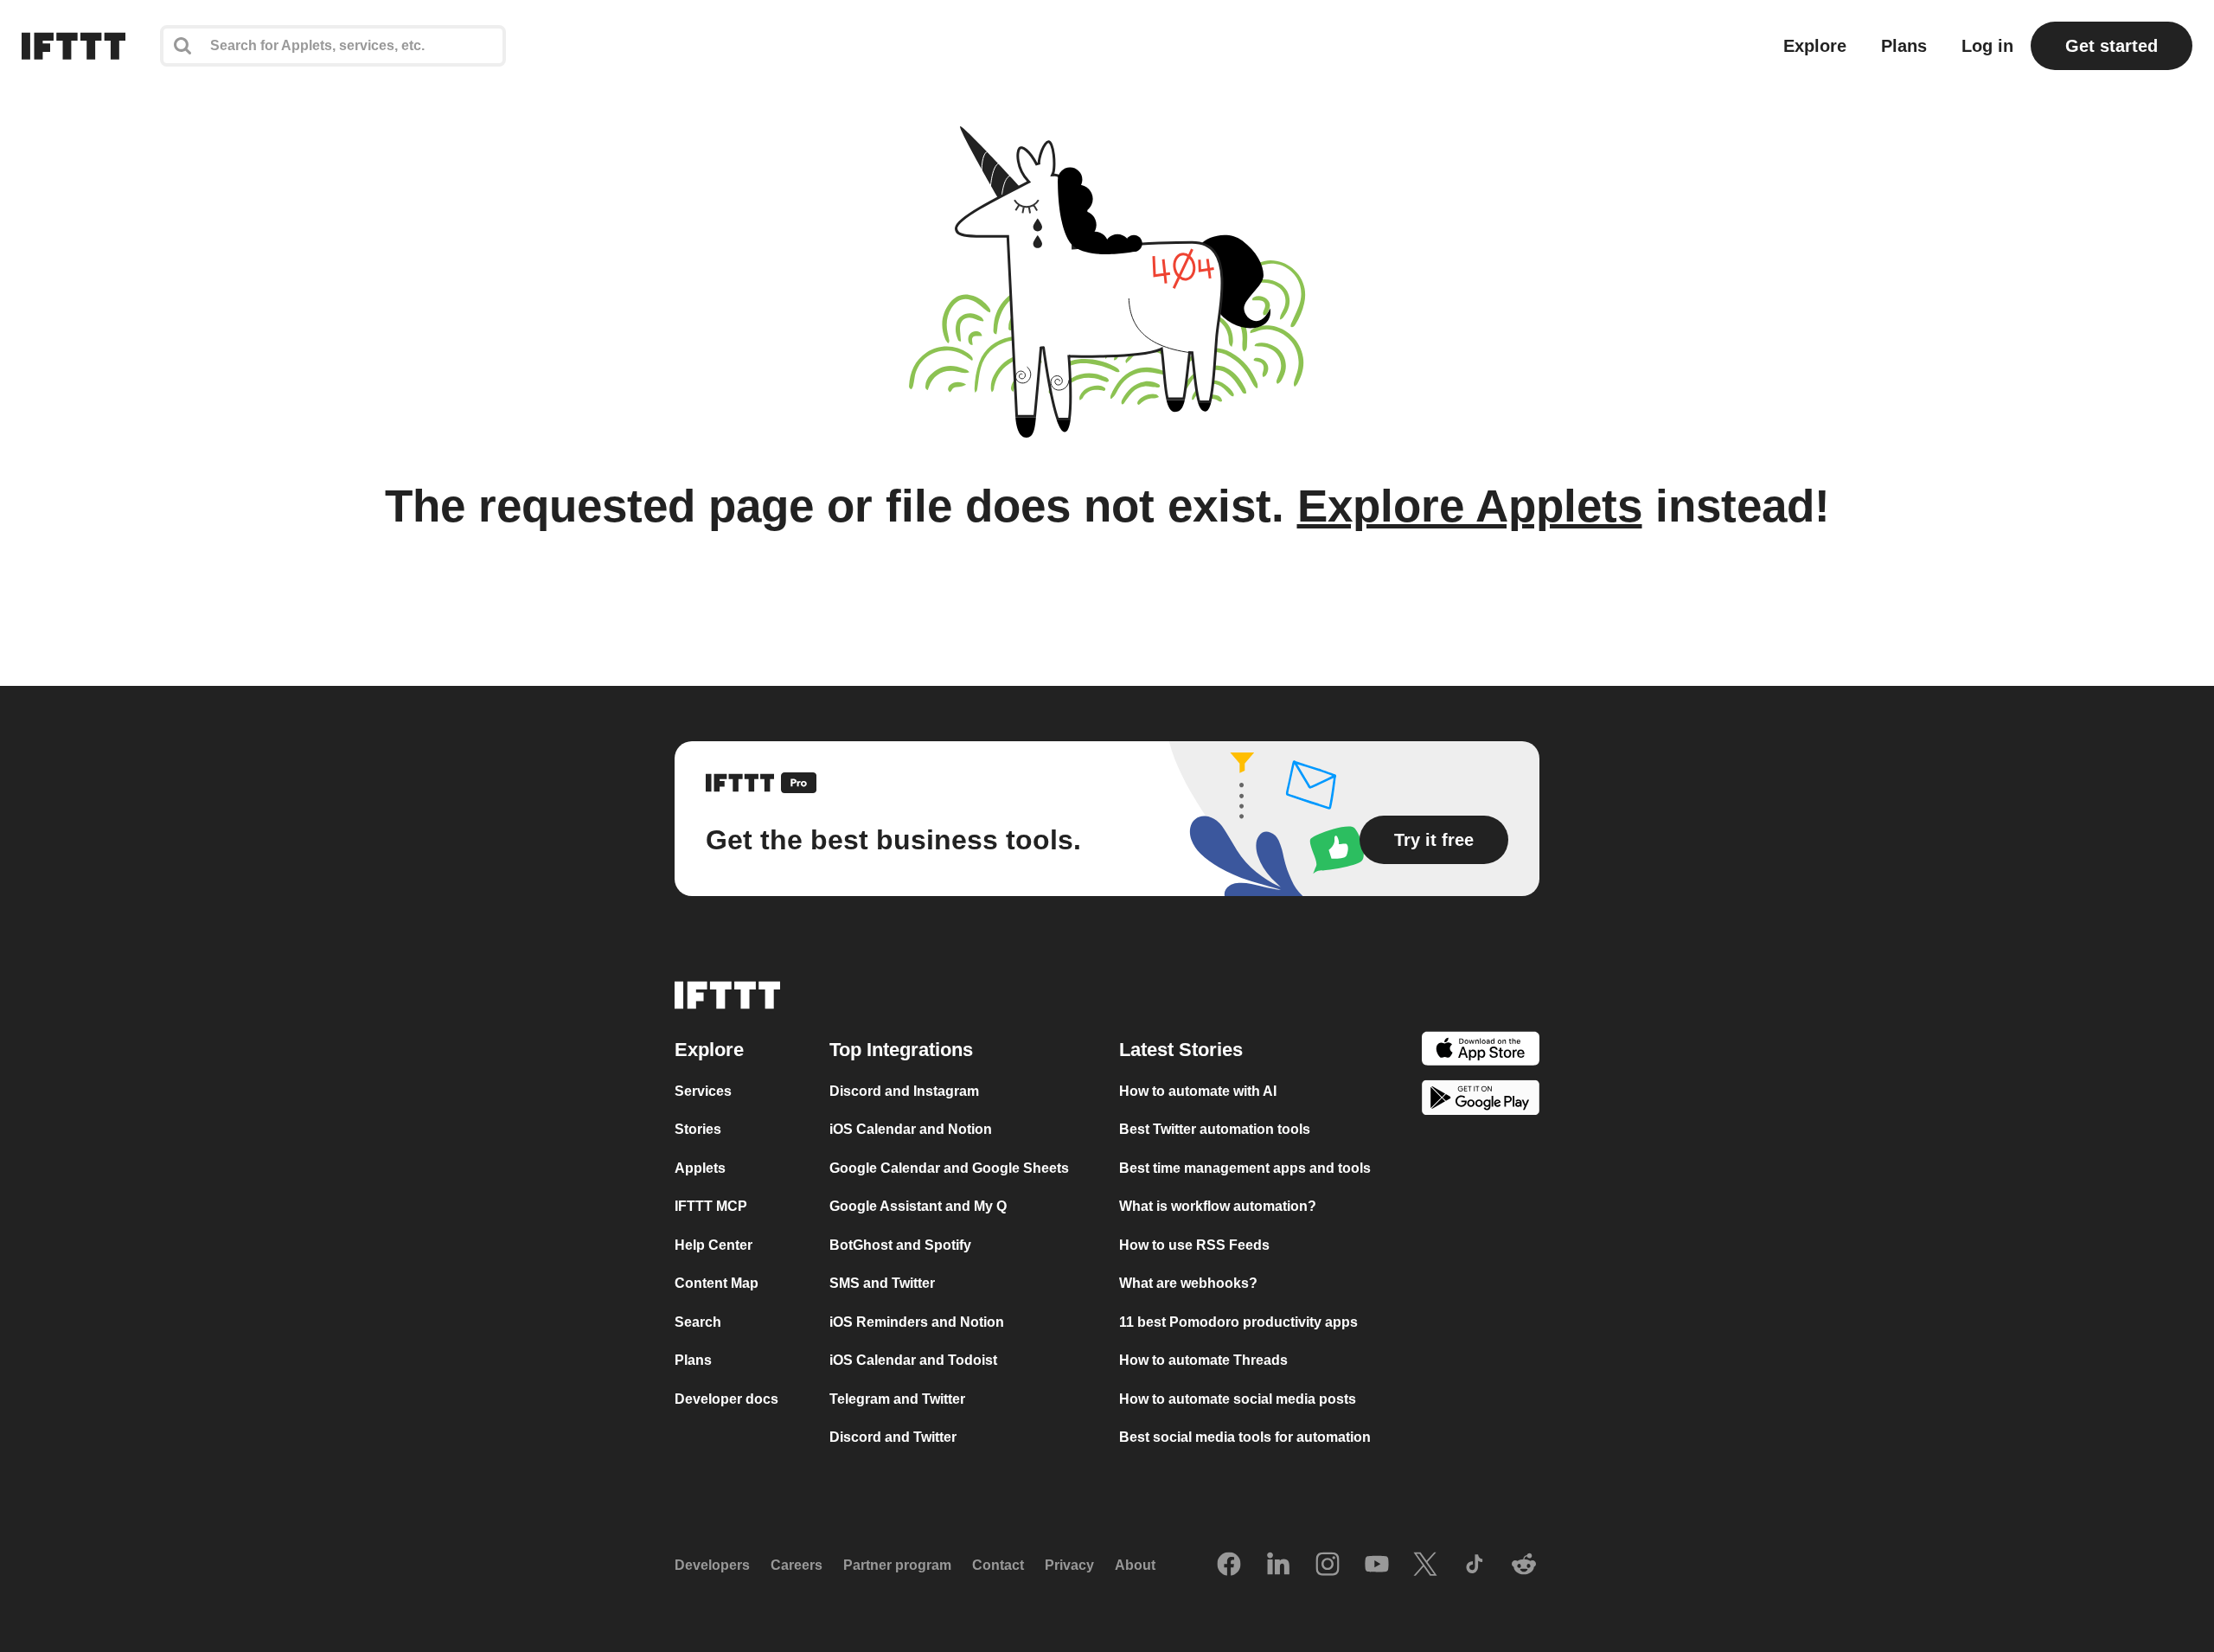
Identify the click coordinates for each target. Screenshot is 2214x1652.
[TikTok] (1475, 1566)
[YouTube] (1377, 1566)
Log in (1987, 46)
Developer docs (726, 1399)
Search (698, 1322)
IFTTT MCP (711, 1206)
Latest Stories (1181, 1050)
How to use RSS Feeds (1194, 1245)
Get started (2112, 46)
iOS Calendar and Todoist (913, 1360)
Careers (797, 1565)
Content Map (717, 1283)
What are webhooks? (1188, 1283)
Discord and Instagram (904, 1091)
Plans (1904, 46)
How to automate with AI (1198, 1091)
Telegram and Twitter (897, 1399)
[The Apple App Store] (1481, 1051)
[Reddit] (1524, 1566)
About (1135, 1565)
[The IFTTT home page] (74, 46)
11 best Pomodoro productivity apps (1238, 1322)
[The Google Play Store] (1481, 1101)
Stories (698, 1129)
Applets (700, 1168)
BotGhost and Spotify (900, 1245)
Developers (712, 1565)
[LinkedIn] (1278, 1566)
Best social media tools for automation (1245, 1437)
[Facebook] (1229, 1566)
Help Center (713, 1245)
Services (703, 1091)
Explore (1815, 46)
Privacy (1069, 1565)
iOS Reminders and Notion (917, 1322)
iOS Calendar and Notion (911, 1129)
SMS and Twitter (882, 1283)
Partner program (897, 1565)
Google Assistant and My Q (918, 1206)
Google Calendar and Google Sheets (949, 1168)
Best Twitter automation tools (1215, 1129)
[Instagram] (1328, 1566)
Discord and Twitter (893, 1437)
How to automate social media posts (1238, 1399)
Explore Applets (1470, 506)
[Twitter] (1425, 1566)
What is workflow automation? (1218, 1206)
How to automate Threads (1203, 1360)
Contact (998, 1565)
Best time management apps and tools (1245, 1168)
